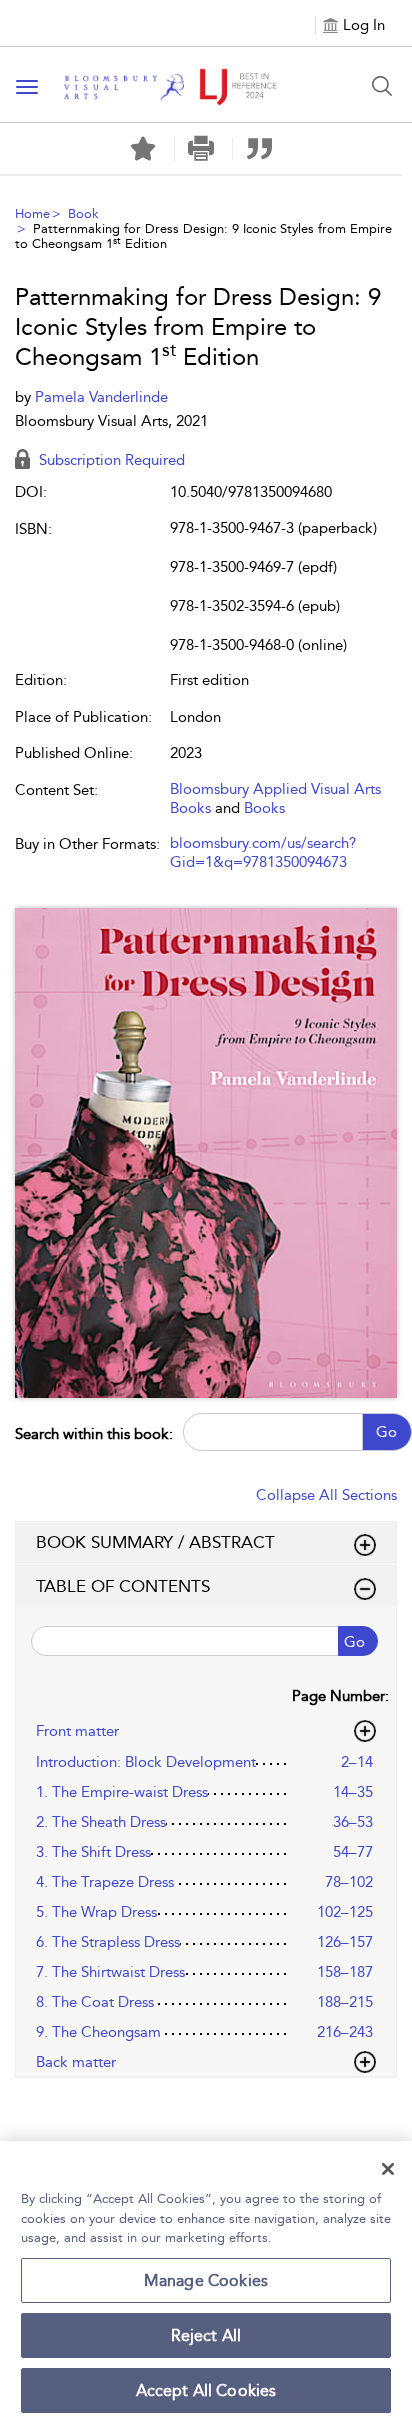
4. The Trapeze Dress (105, 1882)
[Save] (143, 149)
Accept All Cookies (206, 2390)
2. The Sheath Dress (101, 1822)
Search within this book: (94, 1434)
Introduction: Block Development (146, 1762)
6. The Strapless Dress (108, 1942)
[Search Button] (382, 86)
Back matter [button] (76, 2062)
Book (83, 213)
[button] (201, 148)
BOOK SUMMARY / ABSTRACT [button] (155, 1542)
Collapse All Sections (326, 1495)
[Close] (388, 2169)
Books (264, 808)
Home (32, 213)
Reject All (206, 2335)
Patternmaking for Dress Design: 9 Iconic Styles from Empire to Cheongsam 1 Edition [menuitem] (203, 236)
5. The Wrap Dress (96, 1912)
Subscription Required (110, 460)
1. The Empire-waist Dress (122, 1792)
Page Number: (340, 1696)
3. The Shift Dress (93, 1852)
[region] (206, 2282)
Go (386, 1432)
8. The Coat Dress (95, 2002)
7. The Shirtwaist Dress (110, 1972)
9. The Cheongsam (98, 2032)
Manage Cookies (206, 2280)
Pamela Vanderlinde (101, 397)
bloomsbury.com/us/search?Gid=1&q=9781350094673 (263, 853)
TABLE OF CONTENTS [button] (123, 1586)
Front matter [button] (77, 1731)
